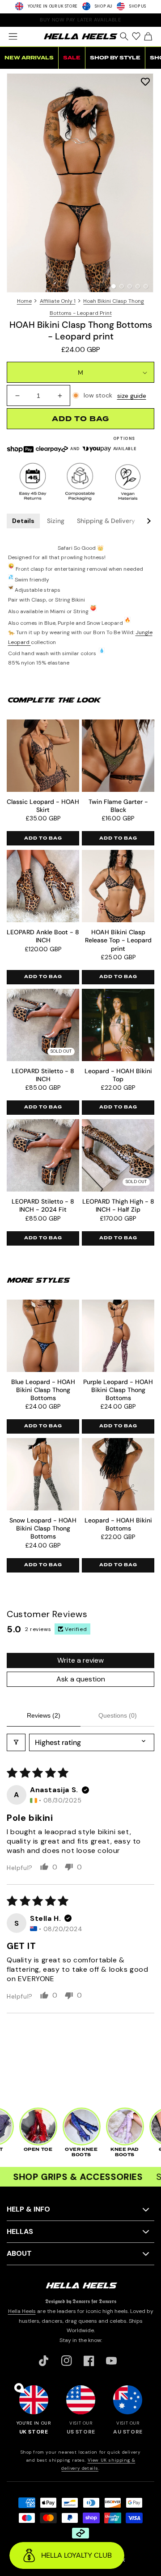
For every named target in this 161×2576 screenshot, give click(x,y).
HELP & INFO (28, 2209)
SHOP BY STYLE (115, 58)
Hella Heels (22, 2311)
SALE (72, 58)
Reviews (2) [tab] (44, 1715)
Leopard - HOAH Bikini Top (118, 1075)
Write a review (80, 1660)
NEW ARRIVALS (29, 58)
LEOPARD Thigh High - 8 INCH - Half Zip (118, 1205)
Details (23, 521)
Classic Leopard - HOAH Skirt (43, 806)
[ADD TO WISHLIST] (145, 81)
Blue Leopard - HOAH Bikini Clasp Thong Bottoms (43, 1390)
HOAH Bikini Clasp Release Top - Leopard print (118, 940)
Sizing (56, 521)
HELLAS (20, 2231)
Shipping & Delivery (106, 521)
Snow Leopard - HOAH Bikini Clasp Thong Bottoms (43, 1528)
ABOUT (19, 2253)
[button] (13, 37)
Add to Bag (43, 838)
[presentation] (80, 183)
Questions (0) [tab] (118, 1715)
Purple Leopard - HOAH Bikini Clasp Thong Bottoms (118, 1390)
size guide (132, 396)
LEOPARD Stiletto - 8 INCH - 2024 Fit (43, 1205)
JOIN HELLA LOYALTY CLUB (80, 20)
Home (24, 301)
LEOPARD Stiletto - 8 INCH (43, 1075)
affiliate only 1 (58, 301)
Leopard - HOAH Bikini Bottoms (118, 1524)
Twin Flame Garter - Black (118, 806)
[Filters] (16, 1742)
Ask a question (81, 1679)
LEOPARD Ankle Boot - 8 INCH (43, 936)
